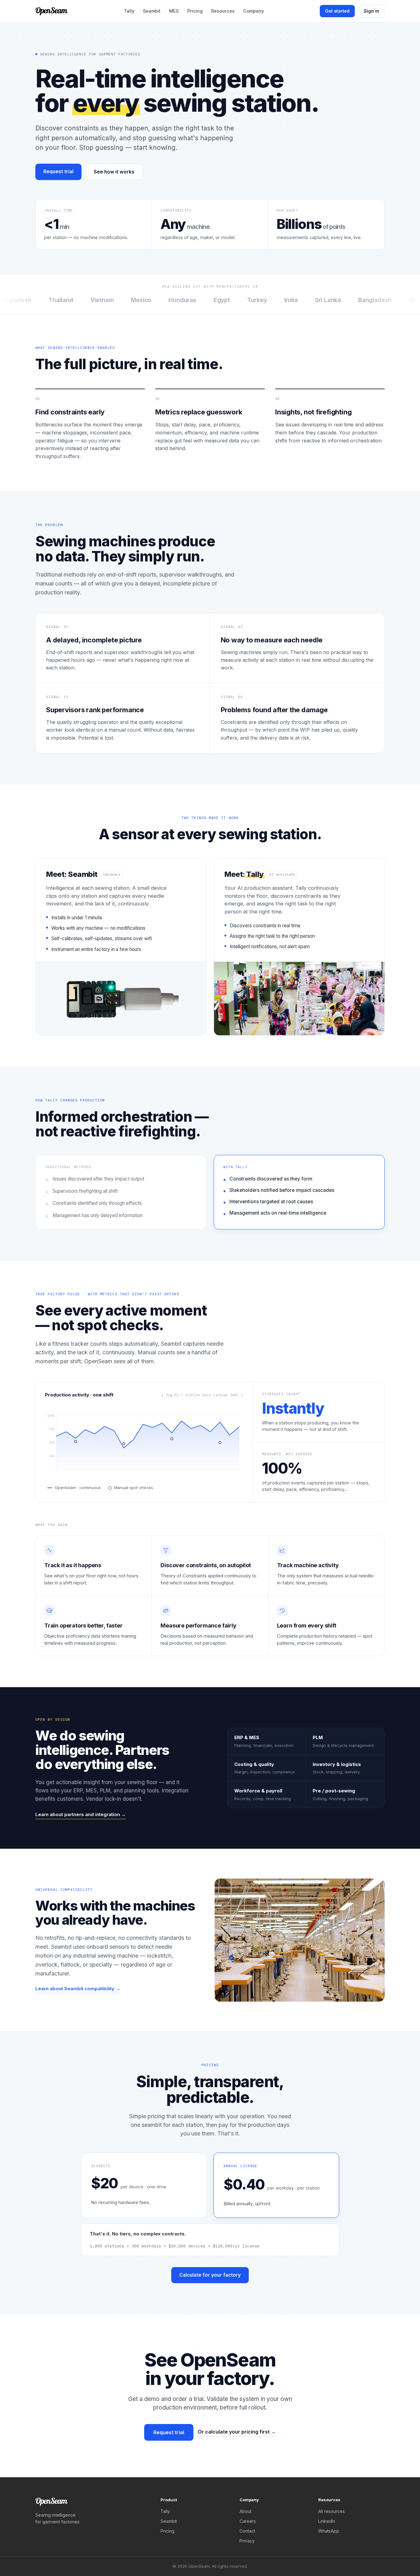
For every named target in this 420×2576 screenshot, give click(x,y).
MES (174, 11)
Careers (248, 2521)
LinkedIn (327, 2521)
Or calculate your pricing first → (237, 2432)
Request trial (58, 172)
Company (254, 11)
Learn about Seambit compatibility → (78, 1989)
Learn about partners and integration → (81, 1814)
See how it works (114, 172)
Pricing (195, 11)
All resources (331, 2511)
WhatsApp (329, 2531)
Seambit (152, 11)
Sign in (371, 11)
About (246, 2511)
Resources (223, 11)
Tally (129, 11)
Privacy (247, 2541)
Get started (337, 11)
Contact (247, 2531)
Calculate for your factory (210, 2275)
